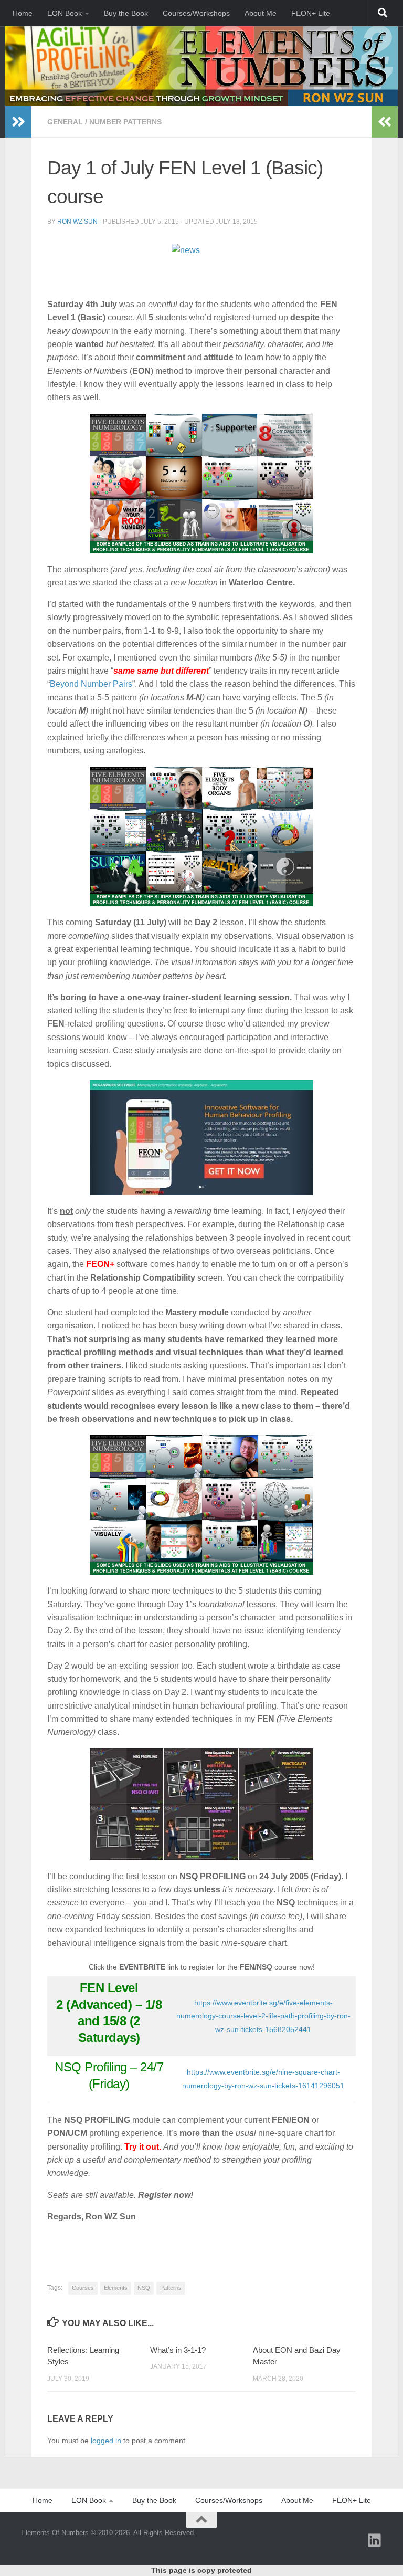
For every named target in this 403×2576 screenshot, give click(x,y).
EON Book (65, 13)
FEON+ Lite (311, 13)
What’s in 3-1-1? (178, 2350)
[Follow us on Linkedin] (375, 2540)
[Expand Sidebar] (18, 122)
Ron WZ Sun (77, 222)
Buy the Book (126, 13)
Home (23, 13)
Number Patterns (125, 122)
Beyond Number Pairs (91, 684)
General (65, 122)
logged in (106, 2441)
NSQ (144, 2288)
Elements (116, 2288)
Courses (83, 2288)
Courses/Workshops (196, 13)
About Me (261, 13)
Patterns (171, 2288)
